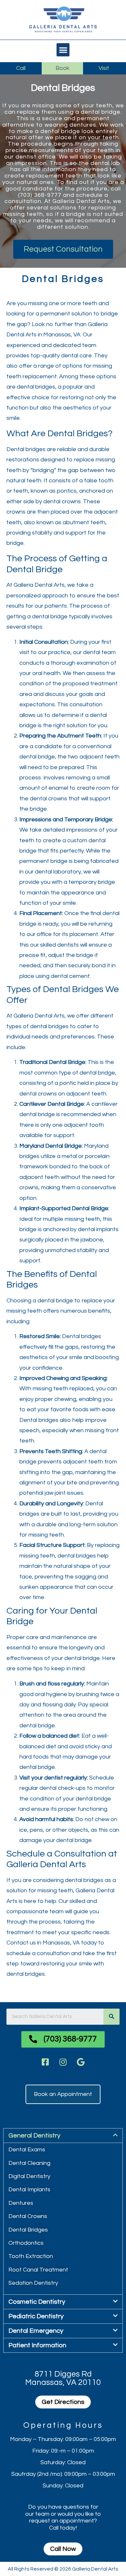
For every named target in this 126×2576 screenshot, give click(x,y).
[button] (63, 50)
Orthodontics (26, 2243)
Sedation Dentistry (33, 2283)
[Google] (81, 2062)
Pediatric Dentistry (36, 2316)
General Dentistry (34, 2136)
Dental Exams (27, 2150)
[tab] (63, 2136)
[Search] (111, 2017)
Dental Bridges (28, 2230)
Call (21, 68)
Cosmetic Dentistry (37, 2302)
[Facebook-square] (45, 2062)
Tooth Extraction (31, 2256)
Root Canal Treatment (38, 2270)
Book (63, 68)
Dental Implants (29, 2190)
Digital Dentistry (29, 2176)
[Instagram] (63, 2062)
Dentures (21, 2203)
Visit (104, 68)
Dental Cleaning (29, 2163)
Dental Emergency (36, 2331)
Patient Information (37, 2345)
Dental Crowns (28, 2216)
